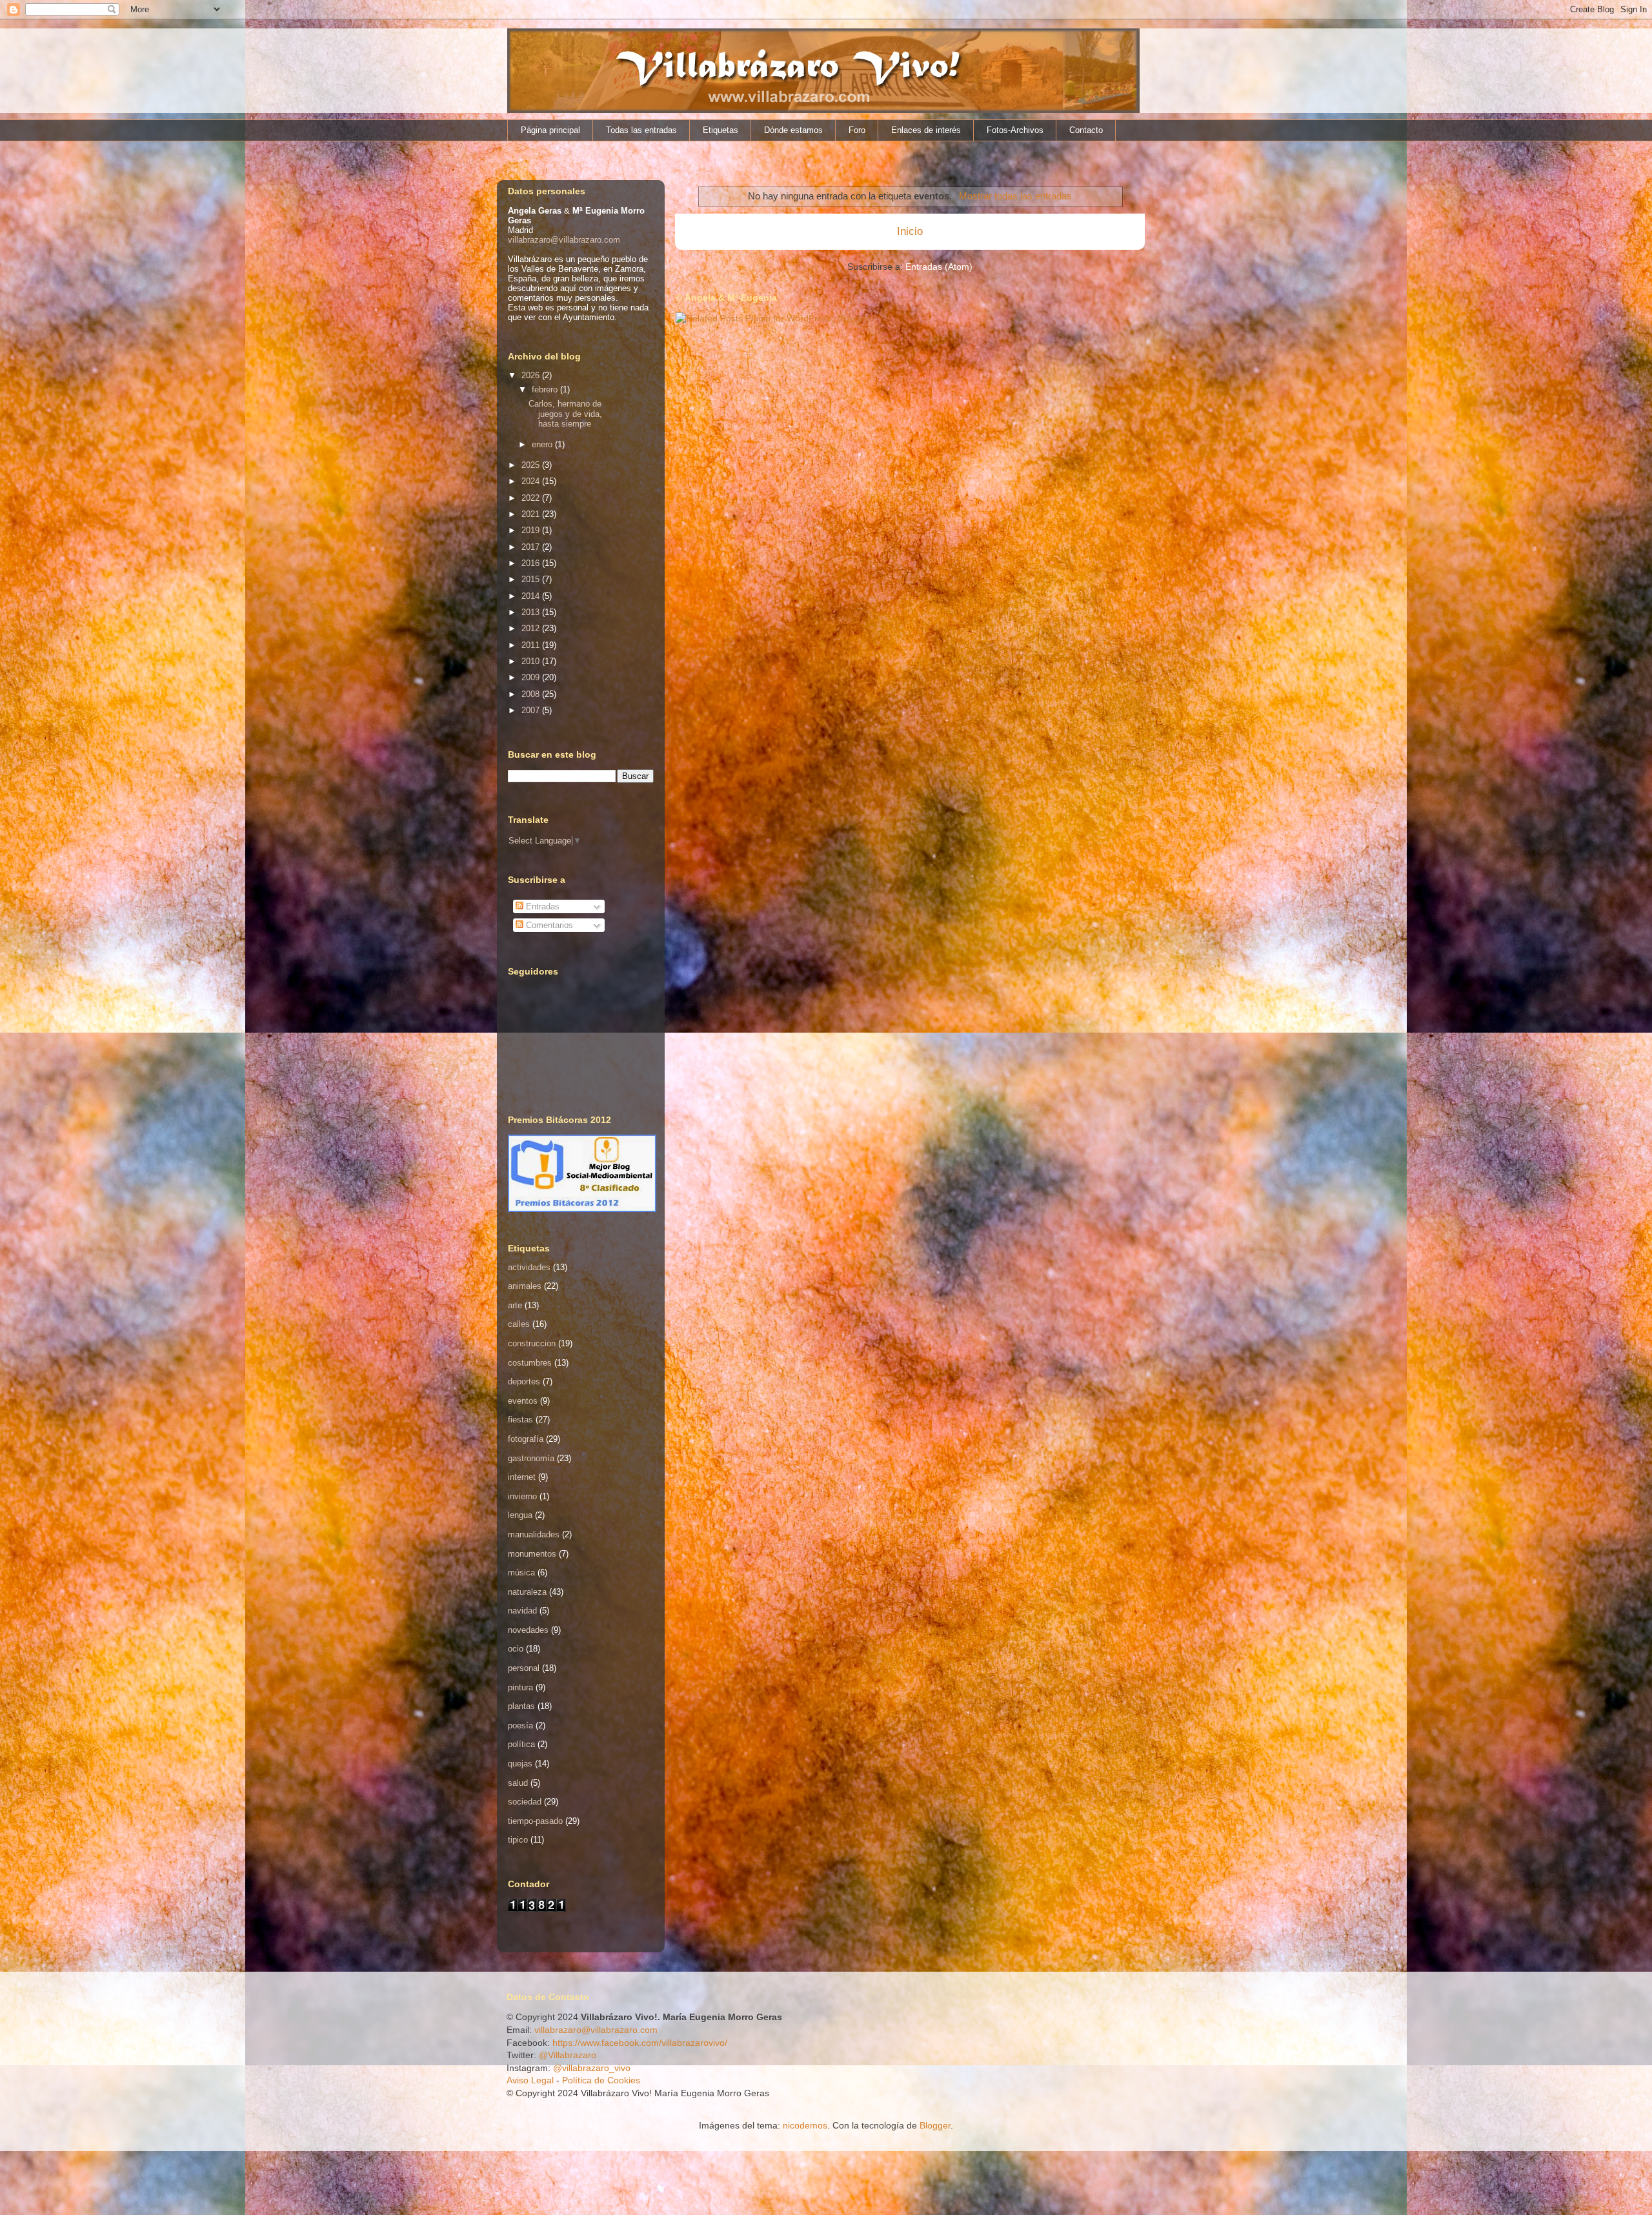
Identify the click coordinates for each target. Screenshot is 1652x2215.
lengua (520, 1515)
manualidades (534, 1534)
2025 (532, 465)
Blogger (935, 2125)
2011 (532, 645)
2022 (532, 498)
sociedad (525, 1802)
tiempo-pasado (535, 1821)
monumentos (532, 1554)
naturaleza (527, 1592)
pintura (520, 1687)
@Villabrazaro (568, 2055)
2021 (532, 514)
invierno (522, 1496)
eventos (523, 1401)
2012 (532, 628)
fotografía (526, 1439)
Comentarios (548, 925)
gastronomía (531, 1458)
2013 (532, 612)
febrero (546, 389)
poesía (520, 1725)
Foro (857, 130)
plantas (521, 1706)
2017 (532, 547)
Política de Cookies (601, 2080)
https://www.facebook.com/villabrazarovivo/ (640, 2043)
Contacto (1086, 130)
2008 (532, 694)
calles (519, 1324)
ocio (516, 1649)
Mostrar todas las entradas (1015, 196)
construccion (532, 1343)
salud (518, 1783)
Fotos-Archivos (1015, 130)
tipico (518, 1840)
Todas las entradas (641, 130)
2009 (532, 677)
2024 (532, 481)
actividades (529, 1267)
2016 (532, 563)
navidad (522, 1611)
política (521, 1744)
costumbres (530, 1363)
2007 (532, 710)
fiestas (520, 1420)
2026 (532, 375)
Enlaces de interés (926, 130)
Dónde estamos (793, 130)
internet (522, 1477)
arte (515, 1305)
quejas (520, 1764)
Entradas (541, 906)
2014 (532, 596)
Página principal (550, 130)
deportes (524, 1381)
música (521, 1573)
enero (543, 444)
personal (524, 1668)
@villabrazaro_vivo (592, 2068)
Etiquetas (720, 130)
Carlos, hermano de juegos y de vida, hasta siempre (565, 414)
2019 (532, 530)
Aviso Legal (530, 2080)
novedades (528, 1630)
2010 (532, 661)
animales (525, 1286)
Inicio (910, 231)
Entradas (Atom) (939, 267)
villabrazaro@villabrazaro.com (564, 240)
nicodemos (805, 2125)
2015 (532, 579)
